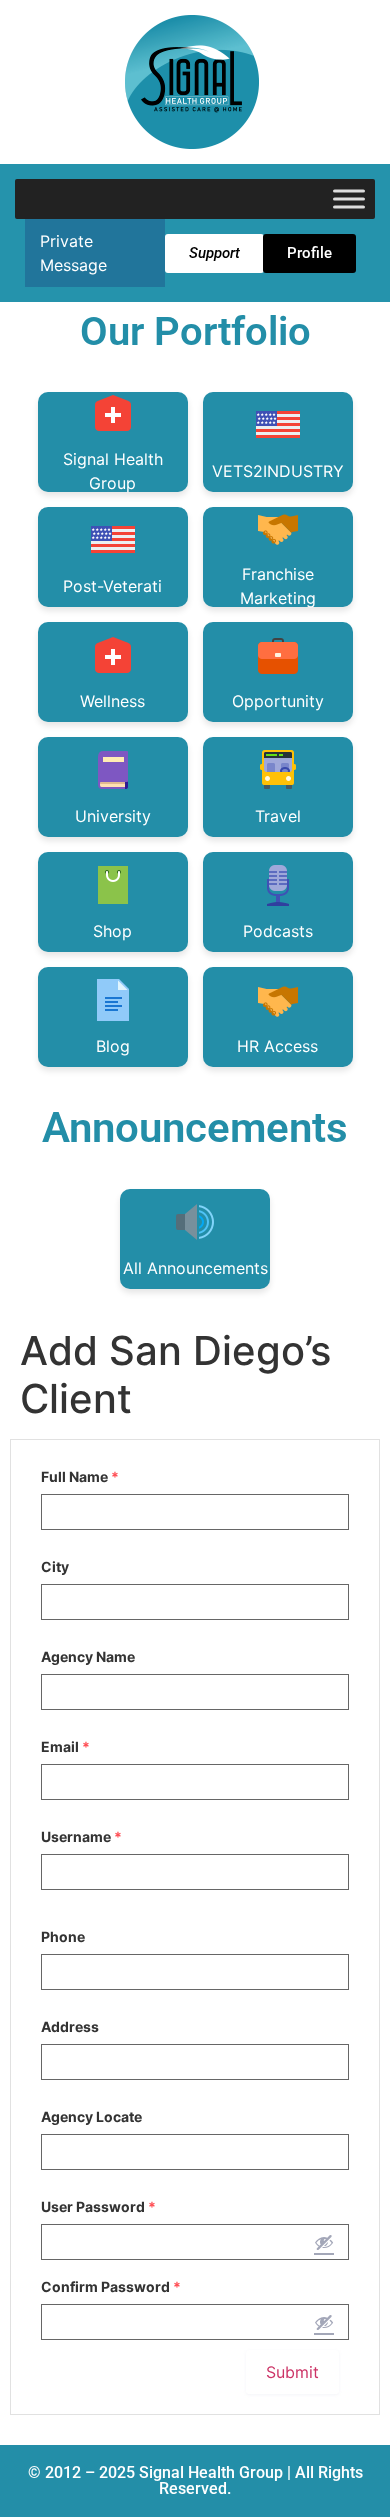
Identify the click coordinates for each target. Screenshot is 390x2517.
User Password (98, 2207)
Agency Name (88, 1657)
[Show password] (324, 2242)
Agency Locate (91, 2117)
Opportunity (278, 701)
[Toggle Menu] (349, 198)
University (113, 816)
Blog (113, 1046)
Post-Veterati (112, 586)
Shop (112, 931)
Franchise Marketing (278, 585)
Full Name (80, 1477)
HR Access (277, 1046)
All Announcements (195, 1268)
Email (65, 1747)
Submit (292, 2372)
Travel (278, 816)
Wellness (112, 701)
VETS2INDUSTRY (278, 471)
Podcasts (278, 931)
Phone (63, 1937)
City (55, 1567)
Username (81, 1837)
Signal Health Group (113, 470)
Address (70, 2027)
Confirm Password (111, 2287)
